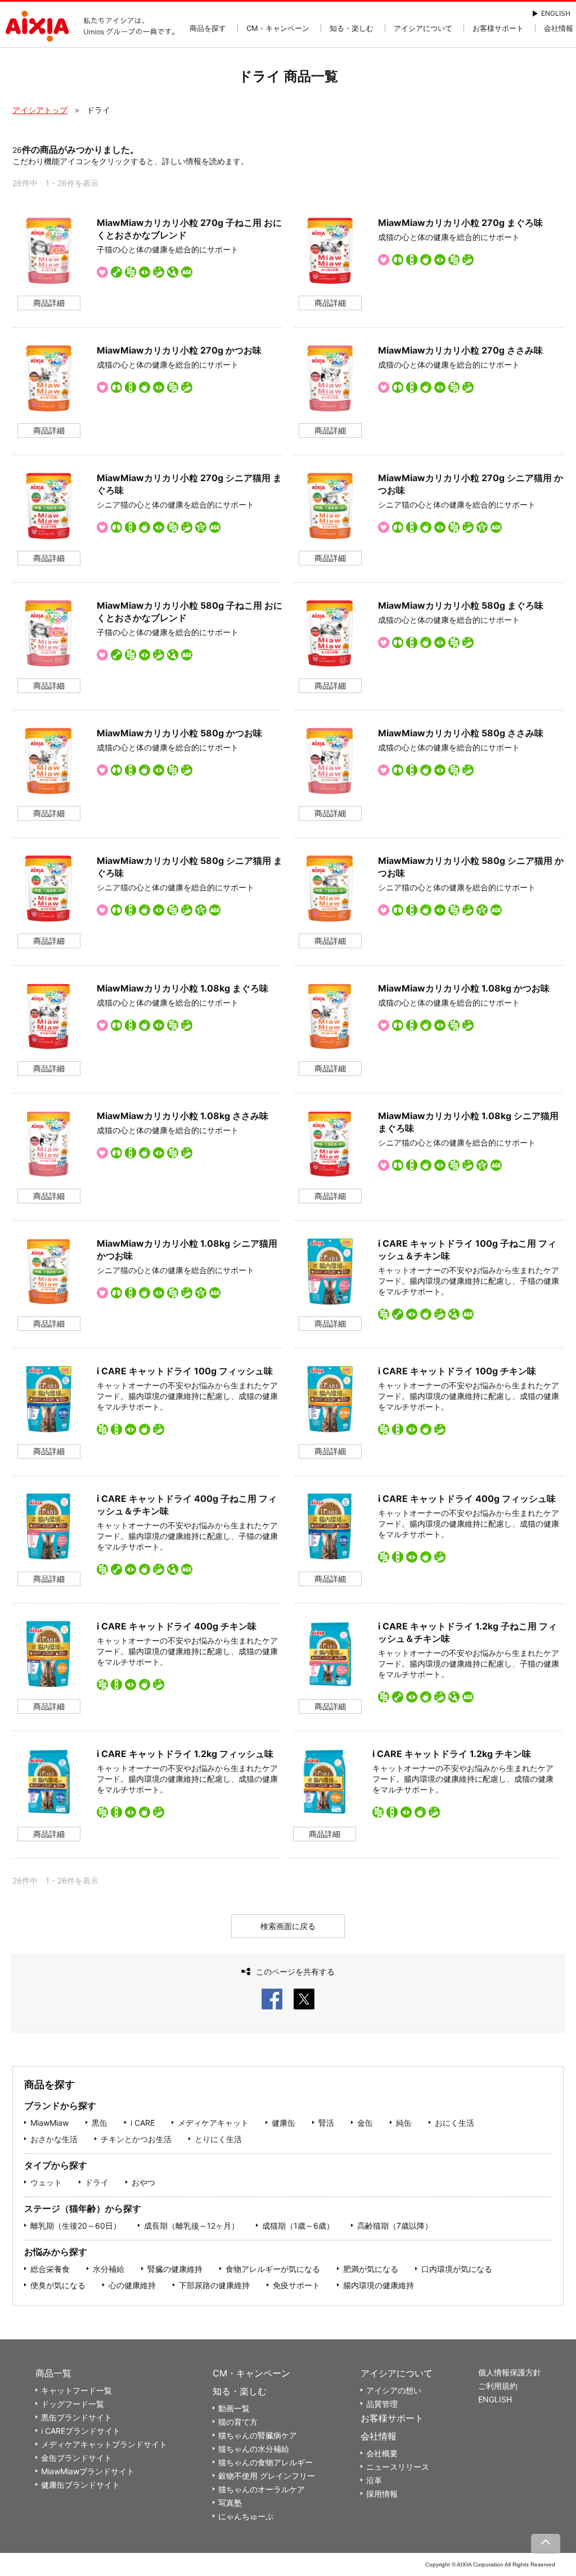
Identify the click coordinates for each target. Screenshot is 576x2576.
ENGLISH (556, 13)
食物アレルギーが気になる (273, 2269)
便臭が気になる (58, 2285)
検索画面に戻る (288, 1926)
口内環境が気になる (457, 2269)
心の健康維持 (132, 2285)
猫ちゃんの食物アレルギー (265, 2462)
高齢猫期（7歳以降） (395, 2226)
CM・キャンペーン (278, 28)
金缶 (365, 2123)
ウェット (46, 2182)
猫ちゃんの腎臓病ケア (258, 2435)
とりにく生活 (218, 2139)
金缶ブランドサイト (76, 2458)
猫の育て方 (238, 2422)
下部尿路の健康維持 (214, 2285)
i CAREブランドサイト (81, 2431)
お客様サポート (498, 28)
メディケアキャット (213, 2123)
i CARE (143, 2123)
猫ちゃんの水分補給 (254, 2449)
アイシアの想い (394, 2390)
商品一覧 (53, 2373)
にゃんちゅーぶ (246, 2516)
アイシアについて (423, 28)
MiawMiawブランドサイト (88, 2471)
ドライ (97, 2182)
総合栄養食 (50, 2269)
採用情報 (382, 2494)
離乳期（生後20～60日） (76, 2226)
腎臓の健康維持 (175, 2269)
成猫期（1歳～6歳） (298, 2226)
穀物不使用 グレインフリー (267, 2476)
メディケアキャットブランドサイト (104, 2444)
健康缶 (283, 2123)
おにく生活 (454, 2123)
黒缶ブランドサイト (76, 2417)
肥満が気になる (371, 2269)
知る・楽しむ (352, 28)
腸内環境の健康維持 (379, 2285)
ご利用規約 (498, 2386)
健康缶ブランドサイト (80, 2485)
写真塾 (230, 2503)
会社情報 (559, 28)
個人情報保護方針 (510, 2372)
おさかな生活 (54, 2139)
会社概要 (382, 2453)
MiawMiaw (49, 2123)
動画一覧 (234, 2408)
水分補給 (109, 2269)
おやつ (143, 2182)
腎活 (326, 2123)
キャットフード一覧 (76, 2390)
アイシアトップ (40, 110)
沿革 (374, 2480)
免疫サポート (296, 2285)
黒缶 (100, 2123)
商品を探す (208, 28)
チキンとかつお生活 (136, 2139)
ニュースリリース (398, 2467)
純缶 (404, 2123)
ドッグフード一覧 (73, 2404)
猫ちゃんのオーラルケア (262, 2489)
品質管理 (382, 2404)
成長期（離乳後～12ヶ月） (192, 2226)
